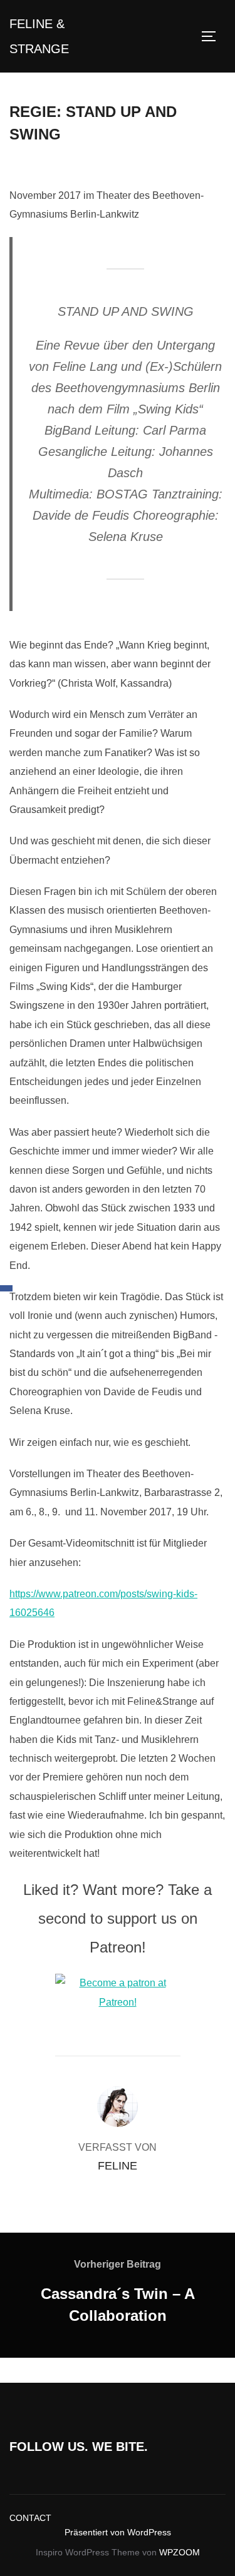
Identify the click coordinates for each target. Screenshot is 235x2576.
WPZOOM (180, 2552)
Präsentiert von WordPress (118, 2532)
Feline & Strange (39, 36)
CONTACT (30, 2518)
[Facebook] (6, 1288)
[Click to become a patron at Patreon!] (118, 2002)
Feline (118, 2166)
